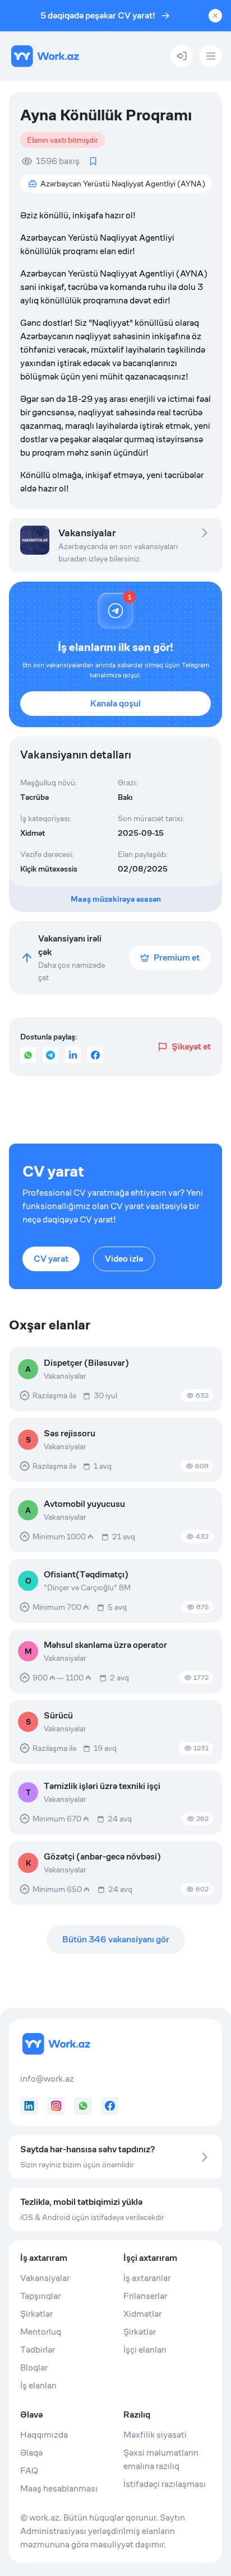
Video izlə (124, 1259)
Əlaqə (31, 2453)
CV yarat (51, 1259)
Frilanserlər (145, 2296)
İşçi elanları (145, 2350)
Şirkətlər (36, 2314)
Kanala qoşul (115, 703)
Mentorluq (41, 2332)
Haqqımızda (44, 2435)
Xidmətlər (142, 2314)
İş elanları (38, 2385)
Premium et (177, 957)
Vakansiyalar (45, 2278)
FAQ (29, 2470)
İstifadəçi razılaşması (165, 2484)
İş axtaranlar (147, 2278)
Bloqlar (34, 2367)
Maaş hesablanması (59, 2488)
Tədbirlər (38, 2350)
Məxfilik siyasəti (155, 2435)
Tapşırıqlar (40, 2296)
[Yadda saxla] (93, 161)
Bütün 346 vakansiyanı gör (116, 1939)
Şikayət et (191, 1046)
